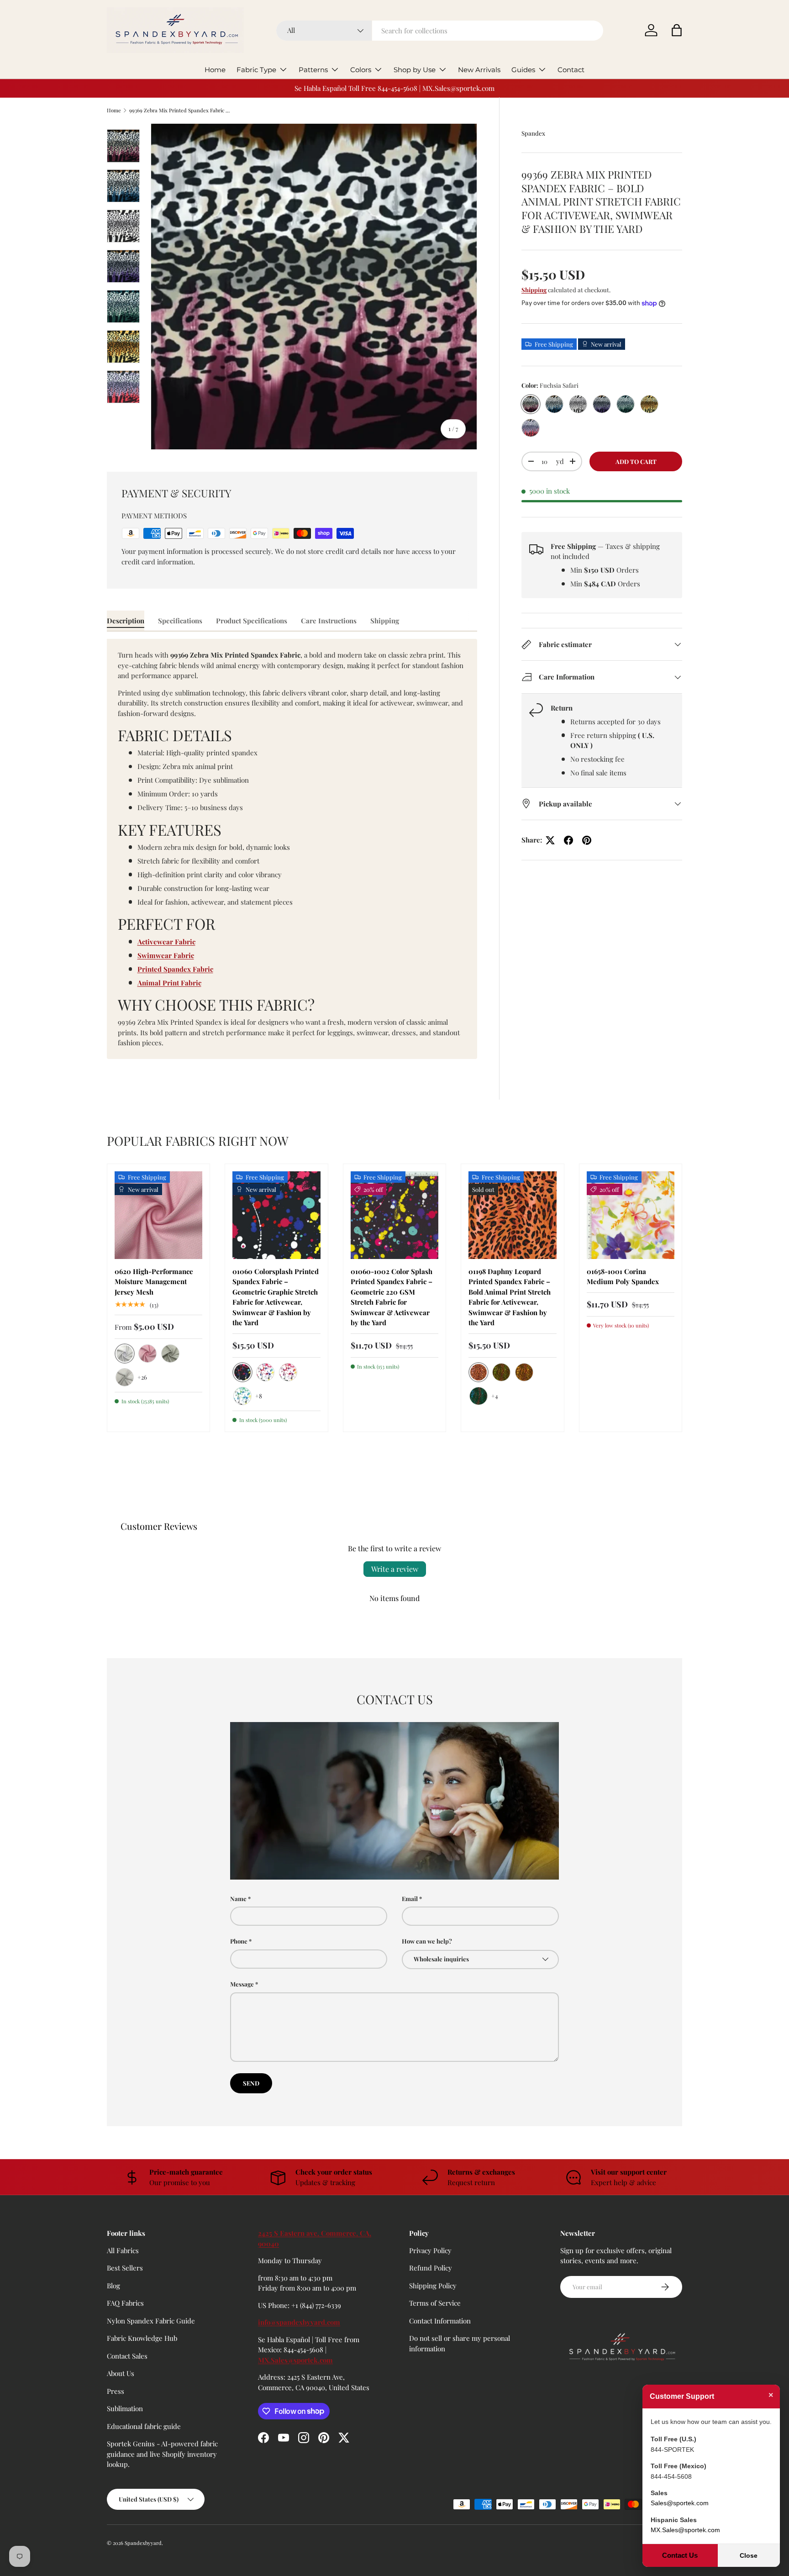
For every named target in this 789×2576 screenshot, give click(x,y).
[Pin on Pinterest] (587, 840)
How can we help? (427, 1941)
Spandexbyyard (143, 2543)
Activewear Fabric (166, 942)
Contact (571, 70)
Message (242, 1984)
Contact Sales (127, 2356)
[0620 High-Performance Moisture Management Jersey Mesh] (158, 1215)
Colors (361, 70)
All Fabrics (123, 2250)
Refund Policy (431, 2268)
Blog (113, 2286)
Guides (523, 70)
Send (251, 2083)
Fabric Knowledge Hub (142, 2338)
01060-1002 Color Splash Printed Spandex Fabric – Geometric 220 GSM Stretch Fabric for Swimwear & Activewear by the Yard (392, 1297)
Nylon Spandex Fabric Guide (151, 2321)
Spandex (533, 133)
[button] (677, 30)
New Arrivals (479, 70)
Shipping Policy (433, 2286)
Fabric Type (256, 70)
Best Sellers (125, 2268)
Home (215, 70)
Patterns (313, 70)
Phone (239, 1941)
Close (749, 2555)
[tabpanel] (292, 849)
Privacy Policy (430, 2250)
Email (410, 1899)
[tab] (126, 621)
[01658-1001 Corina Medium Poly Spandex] (631, 1215)
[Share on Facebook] (568, 840)
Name (238, 1899)
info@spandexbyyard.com (299, 2322)
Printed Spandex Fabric (175, 969)
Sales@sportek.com (680, 2503)
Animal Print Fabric (169, 983)
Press (116, 2391)
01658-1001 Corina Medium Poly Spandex (623, 1277)
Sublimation (125, 2408)
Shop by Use (415, 70)
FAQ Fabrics (125, 2303)
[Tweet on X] (550, 840)
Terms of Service (435, 2303)
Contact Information (440, 2321)
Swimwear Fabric (166, 955)
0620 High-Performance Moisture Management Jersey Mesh (154, 1282)
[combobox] (440, 31)
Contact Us (680, 2555)
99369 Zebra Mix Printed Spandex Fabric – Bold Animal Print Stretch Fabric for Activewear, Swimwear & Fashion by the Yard (181, 110)
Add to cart (636, 461)
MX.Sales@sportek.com (295, 2360)
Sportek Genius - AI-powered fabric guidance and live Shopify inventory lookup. (162, 2454)
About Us (121, 2373)
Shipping (534, 290)
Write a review (395, 1569)
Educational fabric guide (144, 2426)
